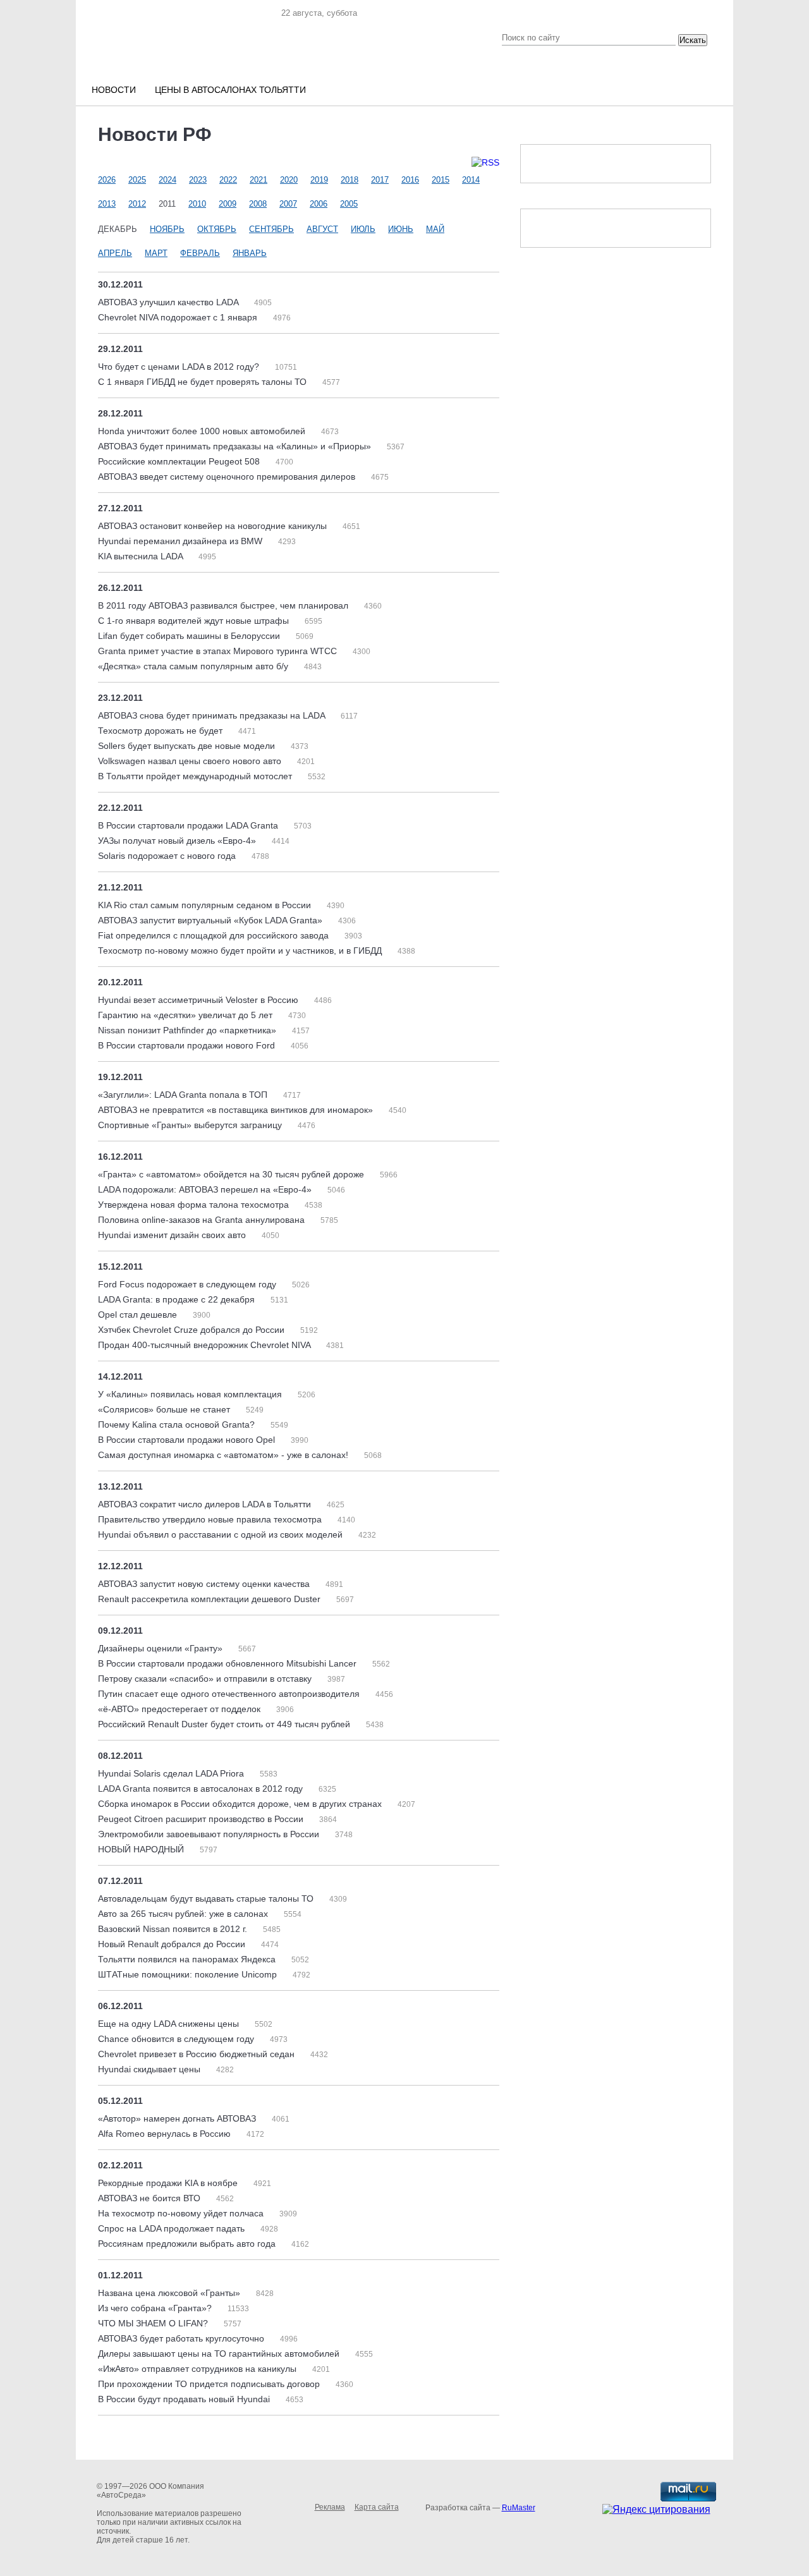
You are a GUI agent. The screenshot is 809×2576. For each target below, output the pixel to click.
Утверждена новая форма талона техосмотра (195, 1205)
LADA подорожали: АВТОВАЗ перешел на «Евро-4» (206, 1189)
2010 (197, 204)
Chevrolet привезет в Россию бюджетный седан (198, 2054)
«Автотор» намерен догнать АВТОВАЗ (178, 2118)
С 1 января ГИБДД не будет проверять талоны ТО (204, 382)
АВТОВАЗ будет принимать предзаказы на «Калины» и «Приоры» (236, 446)
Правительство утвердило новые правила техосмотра (211, 1519)
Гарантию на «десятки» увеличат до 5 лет (186, 1015)
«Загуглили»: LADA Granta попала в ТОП (184, 1095)
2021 (259, 180)
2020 (289, 180)
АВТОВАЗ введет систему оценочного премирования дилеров (228, 477)
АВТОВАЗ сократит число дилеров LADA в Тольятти (206, 1504)
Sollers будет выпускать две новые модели (188, 746)
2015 (441, 180)
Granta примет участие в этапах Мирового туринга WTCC (219, 651)
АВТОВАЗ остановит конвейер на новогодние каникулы (214, 526)
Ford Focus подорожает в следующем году (188, 1284)
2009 (228, 204)
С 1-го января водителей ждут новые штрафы (195, 621)
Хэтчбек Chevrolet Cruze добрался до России (192, 1330)
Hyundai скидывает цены (150, 2069)
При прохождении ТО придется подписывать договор (210, 2384)
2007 (288, 204)
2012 (137, 204)
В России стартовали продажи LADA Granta (189, 825)
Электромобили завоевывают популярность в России (210, 1834)
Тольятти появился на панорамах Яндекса (188, 1959)
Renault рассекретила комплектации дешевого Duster (210, 1599)
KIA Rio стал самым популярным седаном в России (206, 905)
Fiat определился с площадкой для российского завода (215, 935)
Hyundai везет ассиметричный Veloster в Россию (199, 1000)
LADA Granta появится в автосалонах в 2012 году (202, 1789)
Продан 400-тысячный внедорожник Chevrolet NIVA (205, 1345)
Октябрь (217, 229)
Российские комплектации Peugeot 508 (180, 461)
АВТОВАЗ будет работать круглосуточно (182, 2338)
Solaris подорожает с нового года (168, 856)
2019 (319, 180)
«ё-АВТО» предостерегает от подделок (180, 1709)
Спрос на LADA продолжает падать (173, 2228)
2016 (410, 180)
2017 (380, 180)
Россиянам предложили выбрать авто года (188, 2244)
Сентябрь (271, 229)
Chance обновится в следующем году (177, 2039)
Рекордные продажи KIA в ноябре (169, 2183)
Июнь (401, 229)
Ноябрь (167, 229)
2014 (471, 180)
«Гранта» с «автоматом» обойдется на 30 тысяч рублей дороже (232, 1174)
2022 (228, 180)
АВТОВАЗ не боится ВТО (150, 2198)
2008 (258, 204)
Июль (363, 229)
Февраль (200, 253)
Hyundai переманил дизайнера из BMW (181, 541)
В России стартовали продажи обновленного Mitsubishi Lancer (228, 1663)
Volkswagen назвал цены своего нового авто (191, 761)
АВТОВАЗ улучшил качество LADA (169, 302)
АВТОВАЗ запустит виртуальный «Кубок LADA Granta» (211, 920)
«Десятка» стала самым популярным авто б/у (194, 666)
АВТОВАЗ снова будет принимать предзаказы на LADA (213, 715)
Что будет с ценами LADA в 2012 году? (180, 367)
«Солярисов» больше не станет (165, 1409)
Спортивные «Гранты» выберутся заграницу (191, 1125)
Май (435, 229)
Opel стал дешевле (139, 1315)
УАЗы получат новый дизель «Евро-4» (178, 841)
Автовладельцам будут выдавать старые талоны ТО (207, 1899)
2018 (350, 180)
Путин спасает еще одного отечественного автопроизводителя (230, 1694)
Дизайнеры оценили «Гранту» (161, 1648)
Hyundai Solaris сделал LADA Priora (172, 1773)
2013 (107, 204)
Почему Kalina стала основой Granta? (178, 1425)
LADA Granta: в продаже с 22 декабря (178, 1299)
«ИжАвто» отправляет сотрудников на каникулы (198, 2369)
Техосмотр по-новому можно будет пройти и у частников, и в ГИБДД (241, 951)
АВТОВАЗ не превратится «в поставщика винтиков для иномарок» (237, 1110)
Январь (250, 253)
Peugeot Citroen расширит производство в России (202, 1819)
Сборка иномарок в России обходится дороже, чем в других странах (241, 1804)
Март (156, 253)
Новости (114, 90)
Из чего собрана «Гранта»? (156, 2308)
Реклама (330, 2507)
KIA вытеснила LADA (142, 556)
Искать (693, 40)
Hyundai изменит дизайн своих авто (173, 1235)
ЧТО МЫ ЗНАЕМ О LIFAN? (154, 2323)
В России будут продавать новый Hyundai (185, 2399)
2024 (167, 180)
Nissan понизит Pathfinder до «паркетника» (188, 1030)
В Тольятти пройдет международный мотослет (196, 776)
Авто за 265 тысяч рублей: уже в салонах (184, 1914)
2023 (198, 180)
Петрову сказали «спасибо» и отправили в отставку (206, 1679)
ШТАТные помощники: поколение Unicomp (189, 1974)
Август (322, 229)
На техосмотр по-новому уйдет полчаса (182, 2213)
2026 (107, 180)
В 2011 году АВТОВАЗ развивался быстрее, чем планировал (224, 605)
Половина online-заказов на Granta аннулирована (203, 1220)
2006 (319, 204)
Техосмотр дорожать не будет (161, 731)
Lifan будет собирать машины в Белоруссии (190, 636)
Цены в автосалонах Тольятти (230, 90)
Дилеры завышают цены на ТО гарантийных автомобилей (220, 2354)
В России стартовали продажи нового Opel (188, 1440)
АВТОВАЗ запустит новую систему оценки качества (205, 1584)
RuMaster (519, 2508)
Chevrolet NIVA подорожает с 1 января (179, 317)
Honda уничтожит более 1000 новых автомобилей (203, 431)
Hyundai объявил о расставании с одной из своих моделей (222, 1534)
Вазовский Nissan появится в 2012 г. (174, 1929)
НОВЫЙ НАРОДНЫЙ (142, 1849)
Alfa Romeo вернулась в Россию (166, 2134)
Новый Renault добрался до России (173, 1944)
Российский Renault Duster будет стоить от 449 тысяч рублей (225, 1724)
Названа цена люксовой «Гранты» (170, 2293)
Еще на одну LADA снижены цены (170, 2024)
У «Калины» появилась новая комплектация (191, 1394)
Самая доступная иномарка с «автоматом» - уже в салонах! (224, 1455)
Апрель (115, 253)
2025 (137, 180)
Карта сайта (377, 2507)
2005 (349, 204)
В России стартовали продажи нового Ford (188, 1045)
